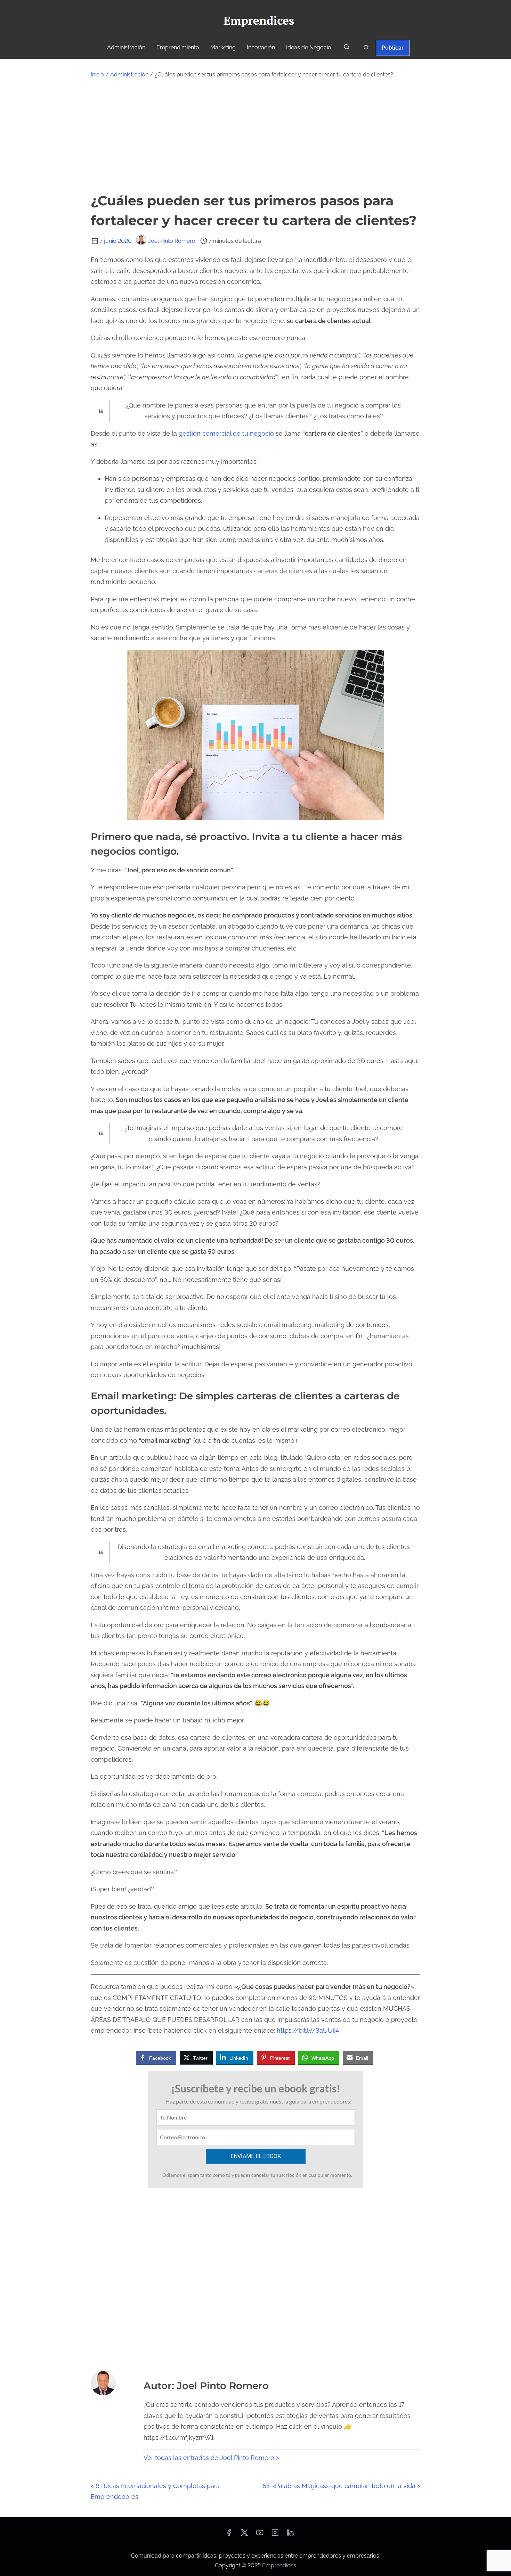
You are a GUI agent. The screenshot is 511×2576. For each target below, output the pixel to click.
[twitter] (244, 2535)
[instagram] (275, 2535)
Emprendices (279, 2565)
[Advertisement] (255, 135)
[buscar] (347, 48)
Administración (129, 75)
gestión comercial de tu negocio (226, 433)
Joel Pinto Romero (172, 241)
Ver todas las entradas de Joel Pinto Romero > (211, 2458)
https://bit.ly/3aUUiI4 (308, 2030)
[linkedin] (290, 2535)
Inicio (97, 75)
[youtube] (260, 2535)
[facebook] (229, 2535)
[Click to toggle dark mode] (366, 47)
